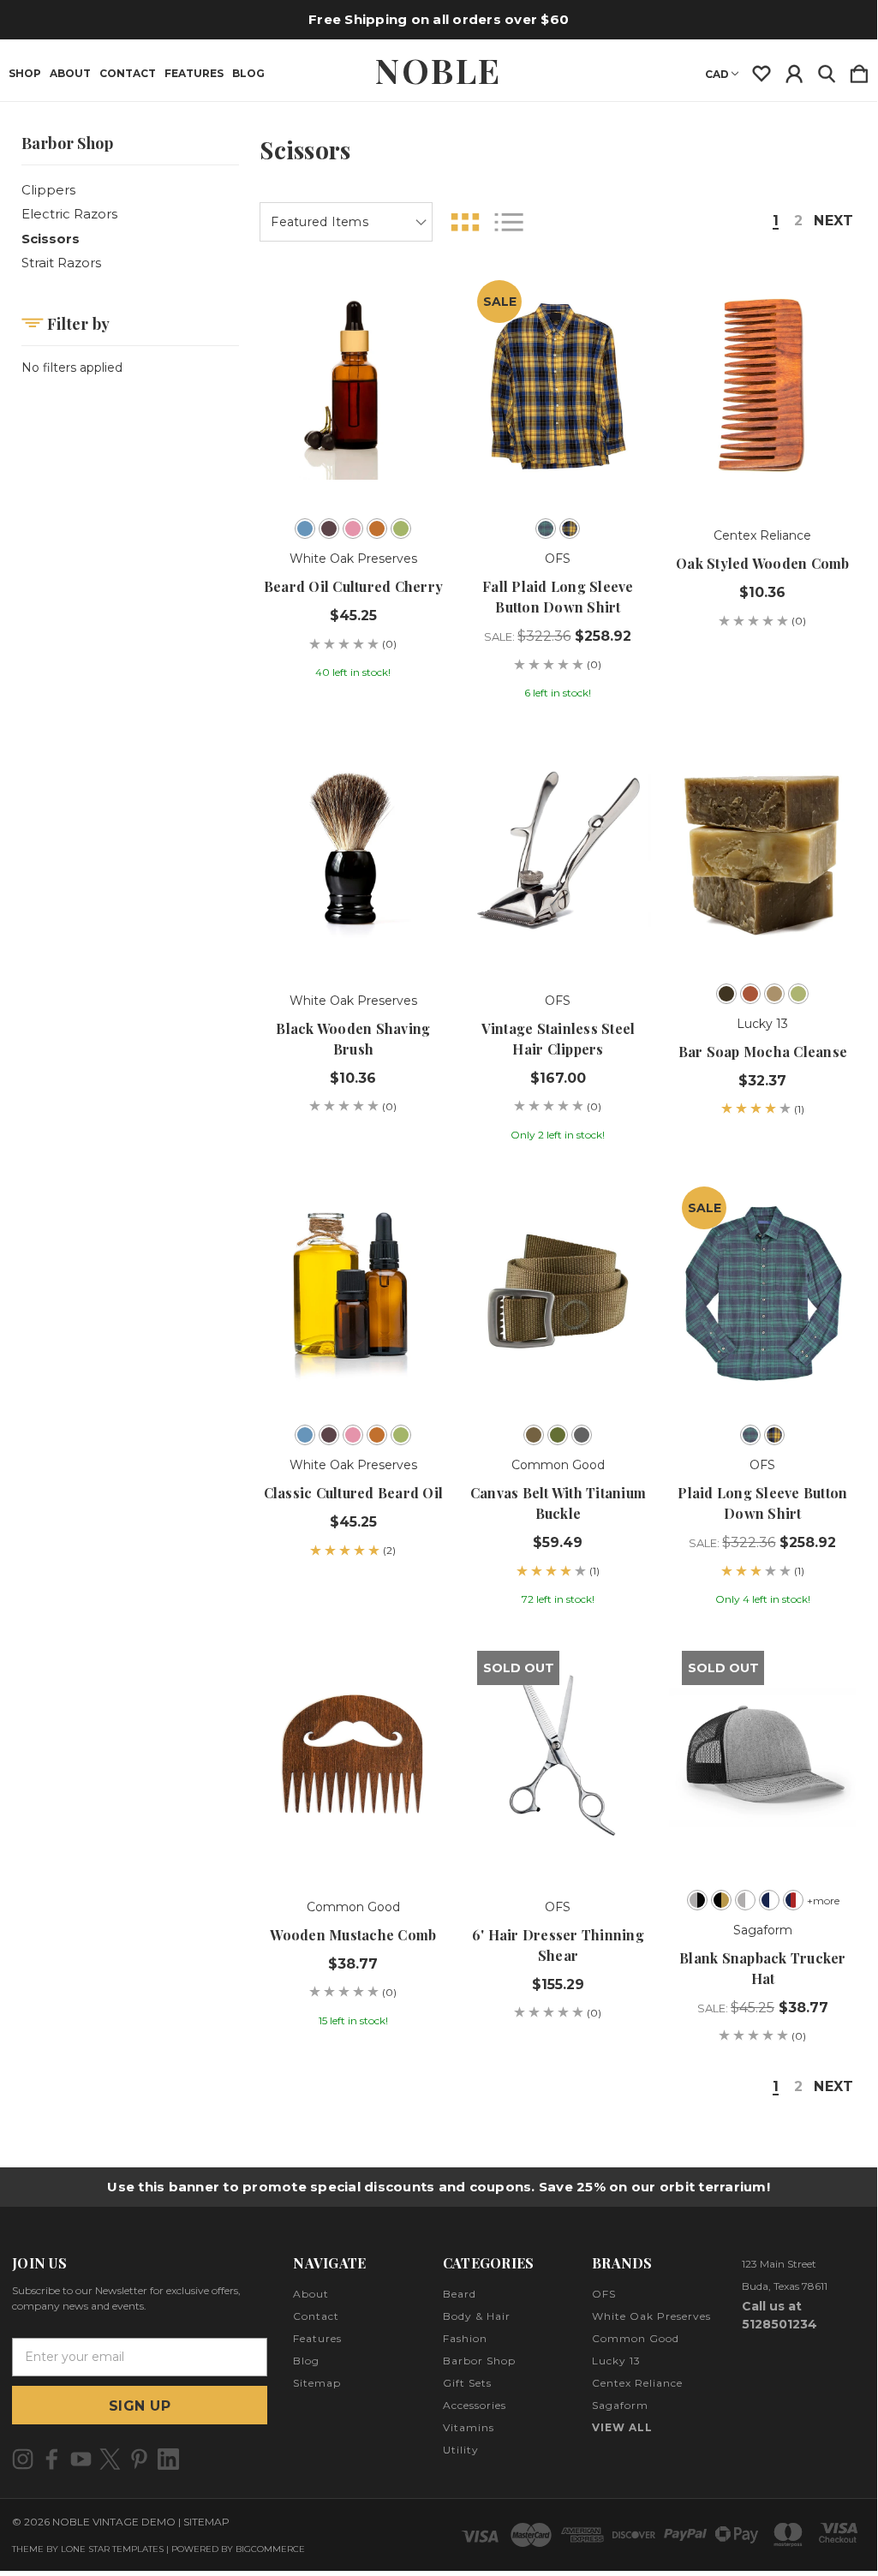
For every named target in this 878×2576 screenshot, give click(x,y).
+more (823, 1901)
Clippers (48, 190)
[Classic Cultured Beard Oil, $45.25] (353, 1293)
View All (622, 2427)
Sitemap (317, 2383)
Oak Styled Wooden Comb (763, 563)
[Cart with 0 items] (859, 70)
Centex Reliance (637, 2383)
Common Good (636, 2338)
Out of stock (558, 1829)
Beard (460, 2294)
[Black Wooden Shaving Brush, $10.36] (353, 851)
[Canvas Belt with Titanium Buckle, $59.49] (558, 1293)
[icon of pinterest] (139, 2459)
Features (194, 74)
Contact (128, 74)
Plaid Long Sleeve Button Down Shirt (762, 1503)
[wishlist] (762, 70)
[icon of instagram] (23, 2459)
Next (833, 221)
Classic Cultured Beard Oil (354, 1493)
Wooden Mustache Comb (353, 1935)
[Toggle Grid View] (465, 222)
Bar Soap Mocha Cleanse (763, 1052)
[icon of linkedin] (168, 2459)
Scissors (51, 239)
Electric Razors (69, 214)
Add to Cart (763, 457)
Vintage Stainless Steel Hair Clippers (558, 1039)
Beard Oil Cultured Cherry (353, 586)
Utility (461, 2450)
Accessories (475, 2405)
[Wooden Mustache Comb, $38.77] (353, 1757)
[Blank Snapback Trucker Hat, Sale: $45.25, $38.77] (762, 1757)
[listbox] (346, 222)
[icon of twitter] (110, 2459)
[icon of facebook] (52, 2459)
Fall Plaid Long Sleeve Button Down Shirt (558, 597)
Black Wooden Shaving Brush (353, 1039)
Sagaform (620, 2405)
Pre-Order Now (354, 1364)
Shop (25, 74)
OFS (604, 2294)
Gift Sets (467, 2383)
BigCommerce (270, 2549)
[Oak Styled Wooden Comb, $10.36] (762, 386)
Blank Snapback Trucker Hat (763, 1968)
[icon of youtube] (81, 2459)
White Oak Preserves (651, 2316)
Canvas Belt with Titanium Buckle (558, 1503)
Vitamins (469, 2427)
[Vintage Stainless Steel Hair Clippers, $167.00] (558, 851)
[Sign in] (794, 70)
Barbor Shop (479, 2361)
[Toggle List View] (509, 222)
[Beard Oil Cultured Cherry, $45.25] (353, 386)
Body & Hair (477, 2316)
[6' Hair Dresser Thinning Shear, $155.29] (558, 1757)
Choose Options (353, 457)
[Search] (827, 70)
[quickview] (418, 362)
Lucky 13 (616, 2361)
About (70, 74)
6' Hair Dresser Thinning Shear (558, 1945)
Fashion (465, 2338)
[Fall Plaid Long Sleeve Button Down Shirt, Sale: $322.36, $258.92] (558, 386)
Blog (248, 74)
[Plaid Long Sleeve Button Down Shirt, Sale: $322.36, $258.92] (762, 1293)
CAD (717, 74)
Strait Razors (61, 263)
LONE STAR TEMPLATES (112, 2549)
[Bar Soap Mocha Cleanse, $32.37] (762, 851)
